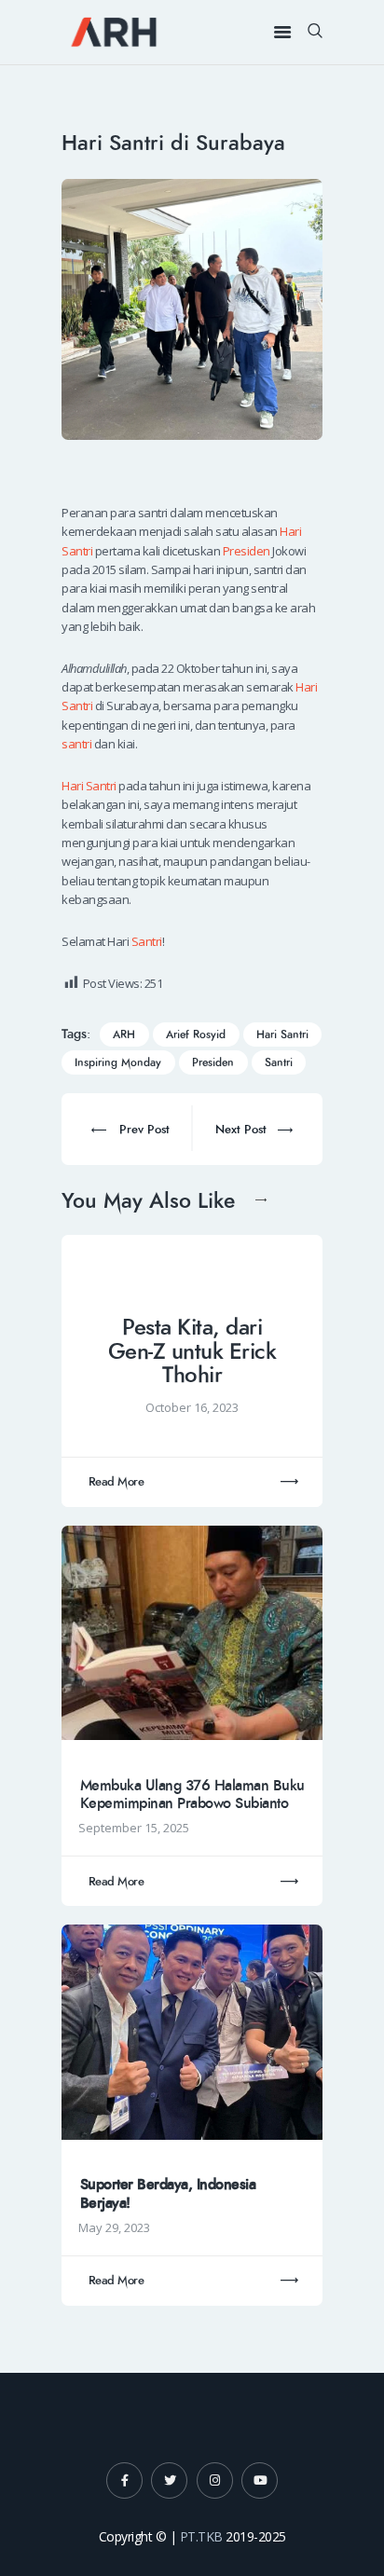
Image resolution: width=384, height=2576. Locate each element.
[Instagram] (215, 2480)
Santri (147, 941)
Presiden (247, 551)
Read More (117, 1482)
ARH (124, 1035)
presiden (213, 1063)
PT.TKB (201, 2536)
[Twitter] (169, 2480)
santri (76, 744)
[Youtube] (260, 2480)
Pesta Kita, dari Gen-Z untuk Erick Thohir (192, 1352)
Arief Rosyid (196, 1035)
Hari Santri (89, 786)
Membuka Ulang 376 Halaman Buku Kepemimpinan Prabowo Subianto (192, 1795)
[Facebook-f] (124, 2480)
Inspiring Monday (118, 1063)
